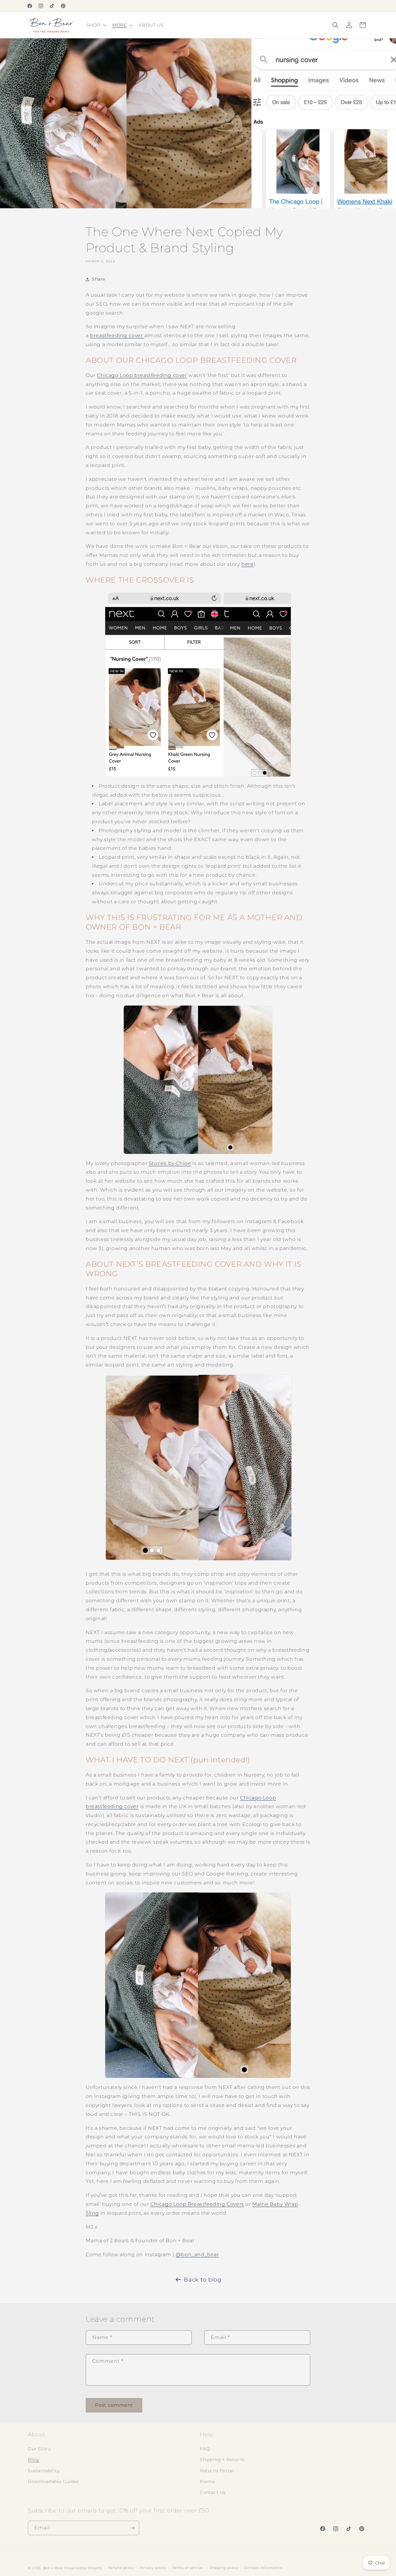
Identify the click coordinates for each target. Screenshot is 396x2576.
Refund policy (121, 2568)
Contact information (263, 2568)
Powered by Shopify (83, 2568)
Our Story (39, 2449)
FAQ (205, 2449)
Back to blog (202, 2280)
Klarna (207, 2481)
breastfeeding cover (117, 335)
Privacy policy (153, 2568)
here (247, 564)
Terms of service (188, 2568)
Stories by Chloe (170, 1163)
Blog (33, 2459)
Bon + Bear (54, 2568)
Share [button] (99, 279)
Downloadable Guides (53, 2481)
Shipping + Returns (222, 2459)
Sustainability (44, 2471)
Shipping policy (224, 2568)
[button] (96, 25)
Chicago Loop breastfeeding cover (142, 375)
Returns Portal (217, 2471)
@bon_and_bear (197, 2254)
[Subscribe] (132, 2528)
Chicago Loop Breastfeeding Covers (197, 2204)
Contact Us (213, 2492)
